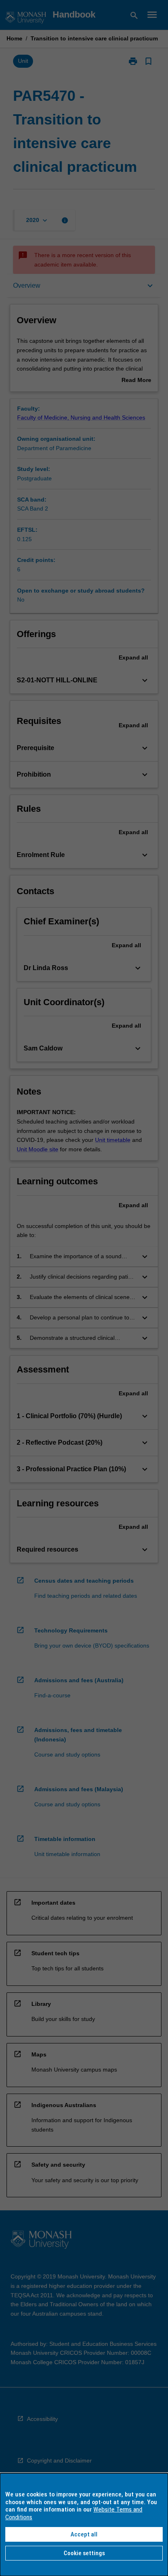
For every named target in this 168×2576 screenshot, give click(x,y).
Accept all (84, 2534)
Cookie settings (84, 2553)
